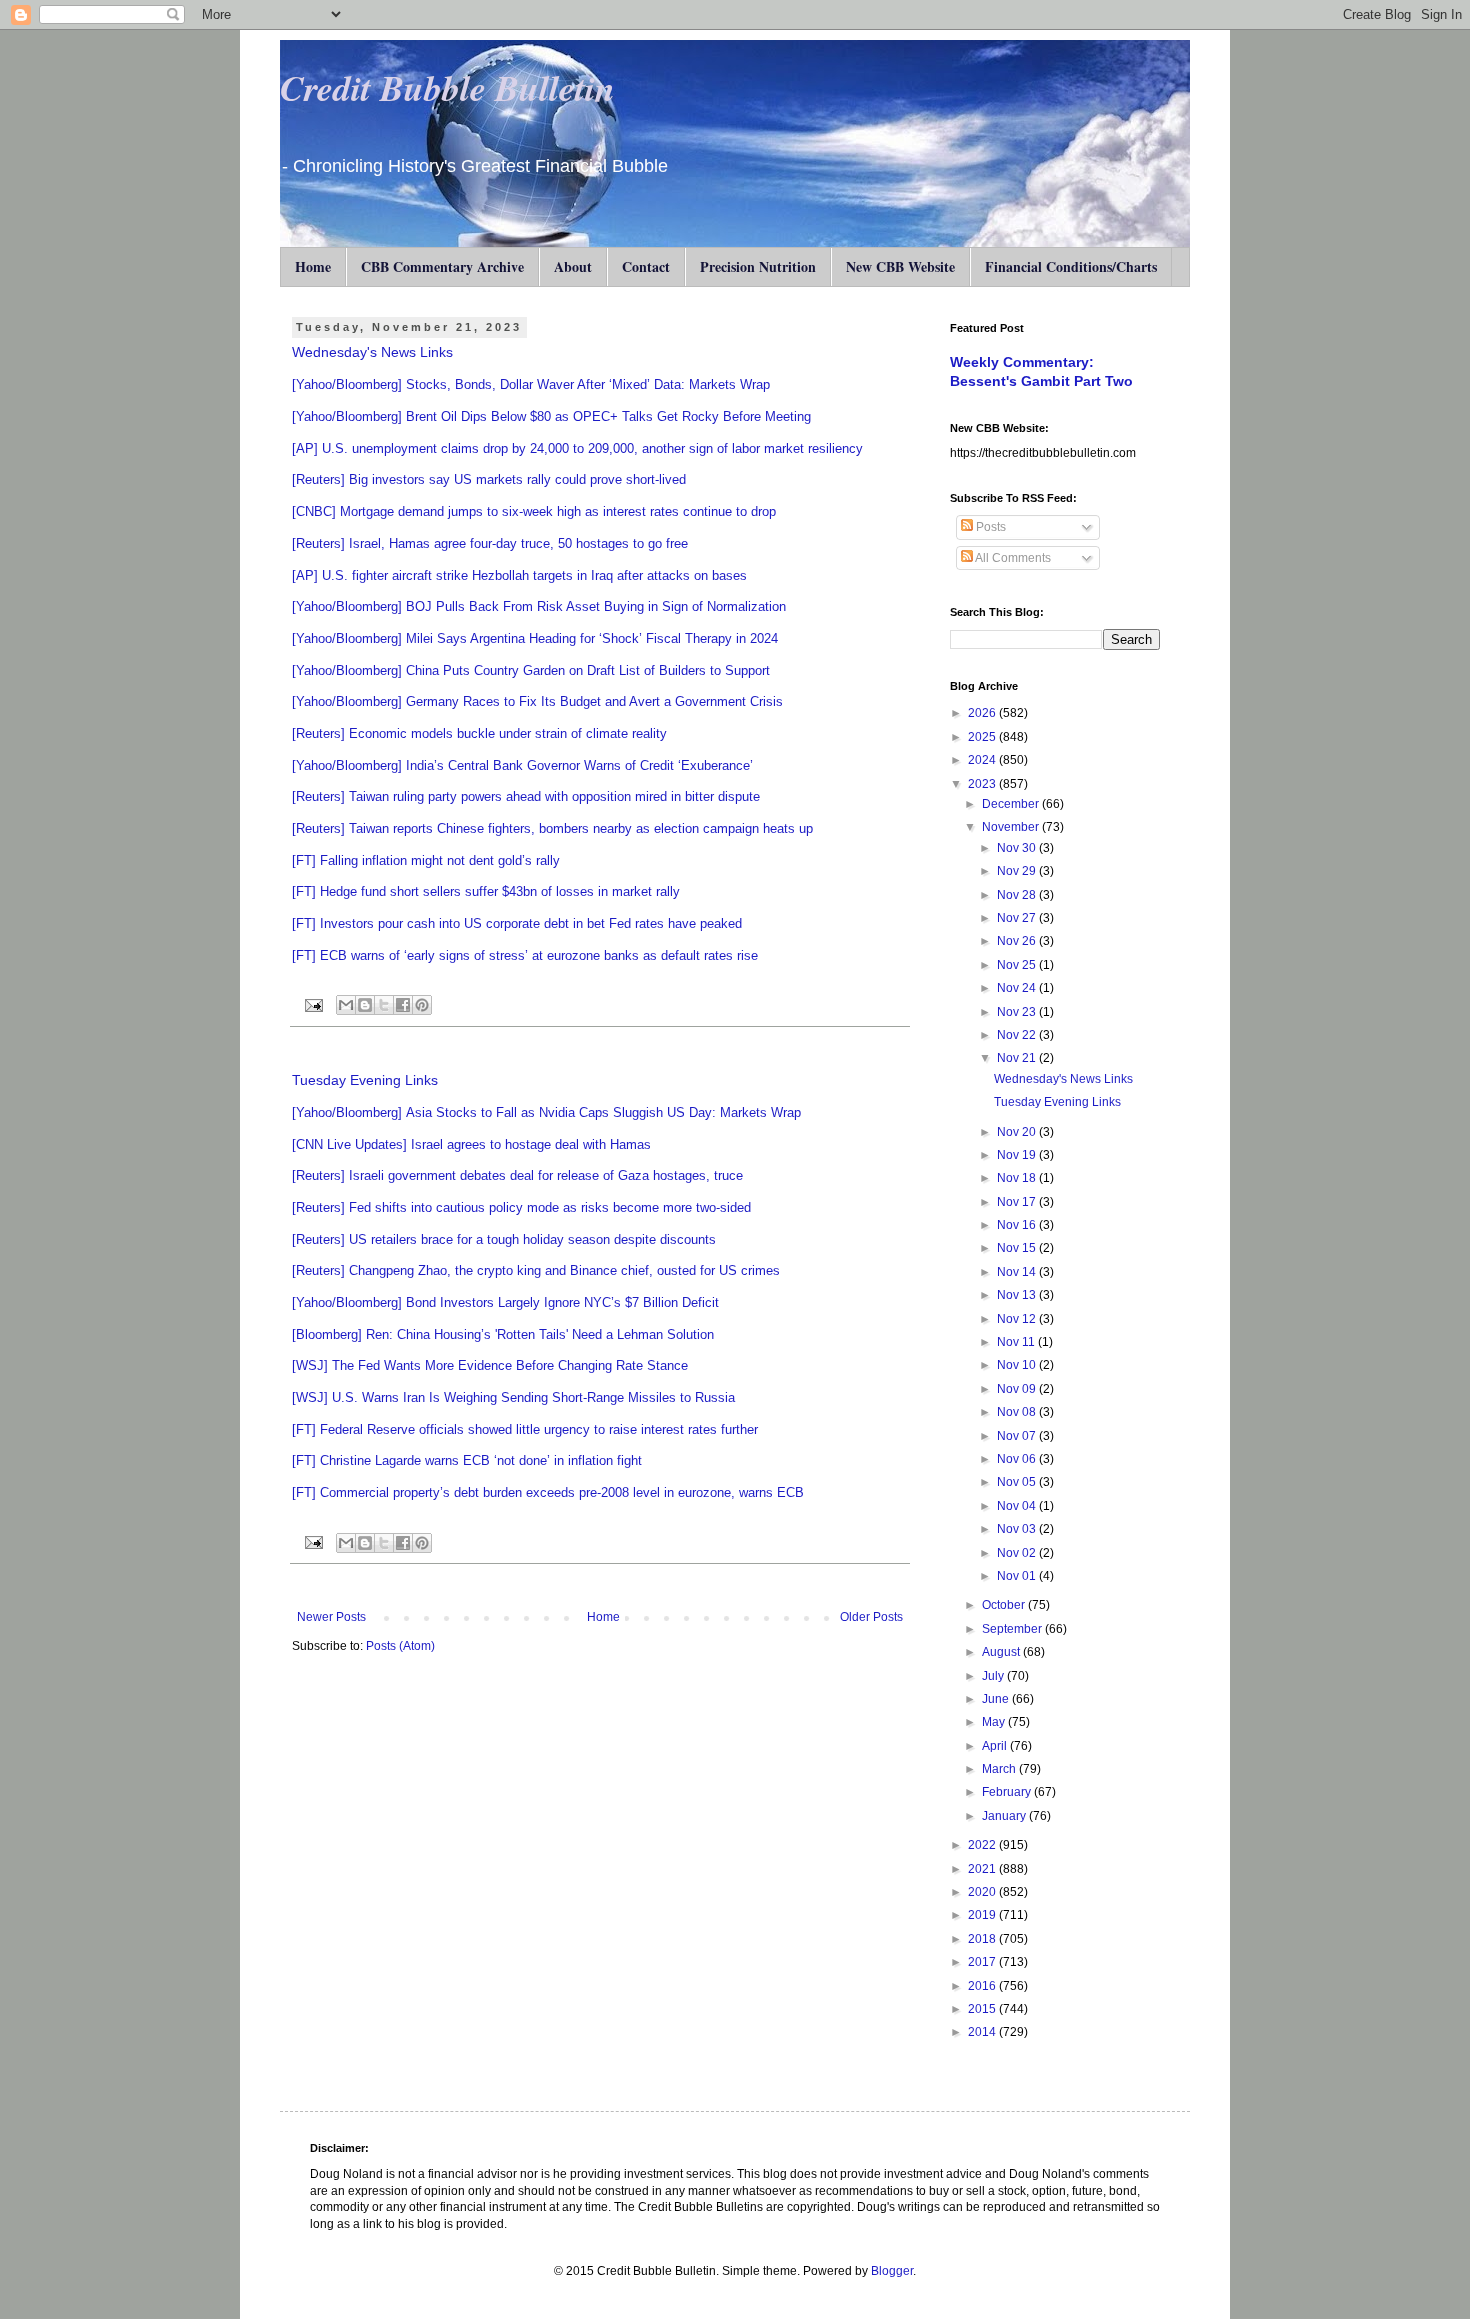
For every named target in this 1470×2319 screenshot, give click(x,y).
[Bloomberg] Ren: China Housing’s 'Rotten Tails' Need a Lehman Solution (503, 1334)
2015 (983, 2009)
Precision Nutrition (758, 266)
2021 (983, 1869)
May (995, 1722)
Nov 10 (1018, 1365)
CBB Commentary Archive (442, 266)
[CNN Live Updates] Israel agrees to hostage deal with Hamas (471, 1144)
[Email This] (346, 1005)
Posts (989, 527)
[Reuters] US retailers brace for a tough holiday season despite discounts (504, 1239)
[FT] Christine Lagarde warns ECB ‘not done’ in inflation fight (467, 1460)
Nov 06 (1018, 1459)
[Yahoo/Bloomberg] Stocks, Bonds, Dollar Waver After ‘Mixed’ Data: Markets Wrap (531, 384)
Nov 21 (1018, 1058)
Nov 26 (1018, 941)
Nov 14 (1018, 1272)
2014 (983, 2032)
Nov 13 (1018, 1295)
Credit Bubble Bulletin (447, 87)
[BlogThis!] (365, 1005)
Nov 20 (1018, 1132)
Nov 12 (1018, 1319)
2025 (983, 737)
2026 (983, 713)
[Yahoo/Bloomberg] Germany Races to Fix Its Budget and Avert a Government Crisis (537, 701)
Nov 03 (1018, 1529)
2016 (983, 1986)
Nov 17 (1018, 1202)
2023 (983, 784)
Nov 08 (1018, 1412)
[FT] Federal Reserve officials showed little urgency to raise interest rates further (525, 1429)
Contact (646, 266)
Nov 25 (1018, 965)
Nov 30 (1018, 848)
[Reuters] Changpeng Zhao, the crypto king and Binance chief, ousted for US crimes (536, 1270)
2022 (983, 1845)
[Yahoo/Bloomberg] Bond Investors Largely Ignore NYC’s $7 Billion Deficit (505, 1302)
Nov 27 (1018, 918)
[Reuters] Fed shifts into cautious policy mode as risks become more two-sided (521, 1207)
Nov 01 (1018, 1576)
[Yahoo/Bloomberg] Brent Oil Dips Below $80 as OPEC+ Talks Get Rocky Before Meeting (551, 416)
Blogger (892, 2271)
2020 (983, 1892)
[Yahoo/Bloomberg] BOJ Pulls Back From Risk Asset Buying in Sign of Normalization (539, 606)
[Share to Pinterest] (422, 1005)
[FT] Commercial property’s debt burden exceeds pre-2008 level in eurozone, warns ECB (548, 1492)
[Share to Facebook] (403, 1005)
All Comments (1012, 558)
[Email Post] (313, 1004)
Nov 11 (1017, 1342)
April (996, 1746)
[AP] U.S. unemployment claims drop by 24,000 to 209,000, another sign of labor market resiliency (577, 448)
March (1000, 1769)
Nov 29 (1018, 871)
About (573, 266)
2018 (983, 1939)
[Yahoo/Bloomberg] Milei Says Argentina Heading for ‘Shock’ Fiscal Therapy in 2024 (535, 638)
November (1012, 827)
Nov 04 (1018, 1506)
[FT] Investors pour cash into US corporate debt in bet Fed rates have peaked (517, 923)
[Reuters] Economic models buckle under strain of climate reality (479, 733)
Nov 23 (1018, 1012)
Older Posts (871, 1617)
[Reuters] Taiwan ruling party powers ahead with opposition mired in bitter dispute (526, 796)
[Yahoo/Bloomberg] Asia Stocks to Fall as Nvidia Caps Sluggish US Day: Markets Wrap (546, 1112)
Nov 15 (1018, 1248)
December (1012, 804)
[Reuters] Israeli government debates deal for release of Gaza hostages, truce (517, 1175)
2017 (983, 1962)
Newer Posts (331, 1617)
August (1002, 1652)
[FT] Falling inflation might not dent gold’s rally (426, 860)
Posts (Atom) (400, 1646)
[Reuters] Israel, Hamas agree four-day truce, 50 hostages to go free (490, 543)
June (997, 1699)
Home (313, 266)
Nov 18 (1018, 1178)
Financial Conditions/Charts (1071, 266)
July (994, 1676)
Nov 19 (1018, 1155)
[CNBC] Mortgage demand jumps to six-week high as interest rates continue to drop (534, 511)
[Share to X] (384, 1005)
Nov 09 (1018, 1389)
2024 (983, 760)
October (1005, 1605)
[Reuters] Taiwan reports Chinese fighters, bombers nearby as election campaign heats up (552, 828)
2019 (983, 1915)
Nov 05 (1018, 1482)
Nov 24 (1018, 988)
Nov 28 (1018, 895)
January (1005, 1816)
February (1008, 1792)
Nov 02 (1018, 1553)
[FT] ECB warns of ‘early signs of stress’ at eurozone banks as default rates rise (525, 955)
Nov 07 (1018, 1436)
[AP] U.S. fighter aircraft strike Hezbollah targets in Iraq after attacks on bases (519, 575)
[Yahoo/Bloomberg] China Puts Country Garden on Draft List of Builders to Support (531, 670)
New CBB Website (900, 266)
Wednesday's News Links (372, 352)
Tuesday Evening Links (365, 1080)
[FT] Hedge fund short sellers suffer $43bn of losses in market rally (486, 891)
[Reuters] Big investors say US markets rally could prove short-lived (489, 479)
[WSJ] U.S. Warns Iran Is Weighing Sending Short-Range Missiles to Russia (513, 1397)
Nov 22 (1018, 1035)
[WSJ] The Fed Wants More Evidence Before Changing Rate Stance (490, 1365)
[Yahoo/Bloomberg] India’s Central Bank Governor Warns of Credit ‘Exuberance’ (522, 765)
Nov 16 (1018, 1225)
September (1013, 1629)
